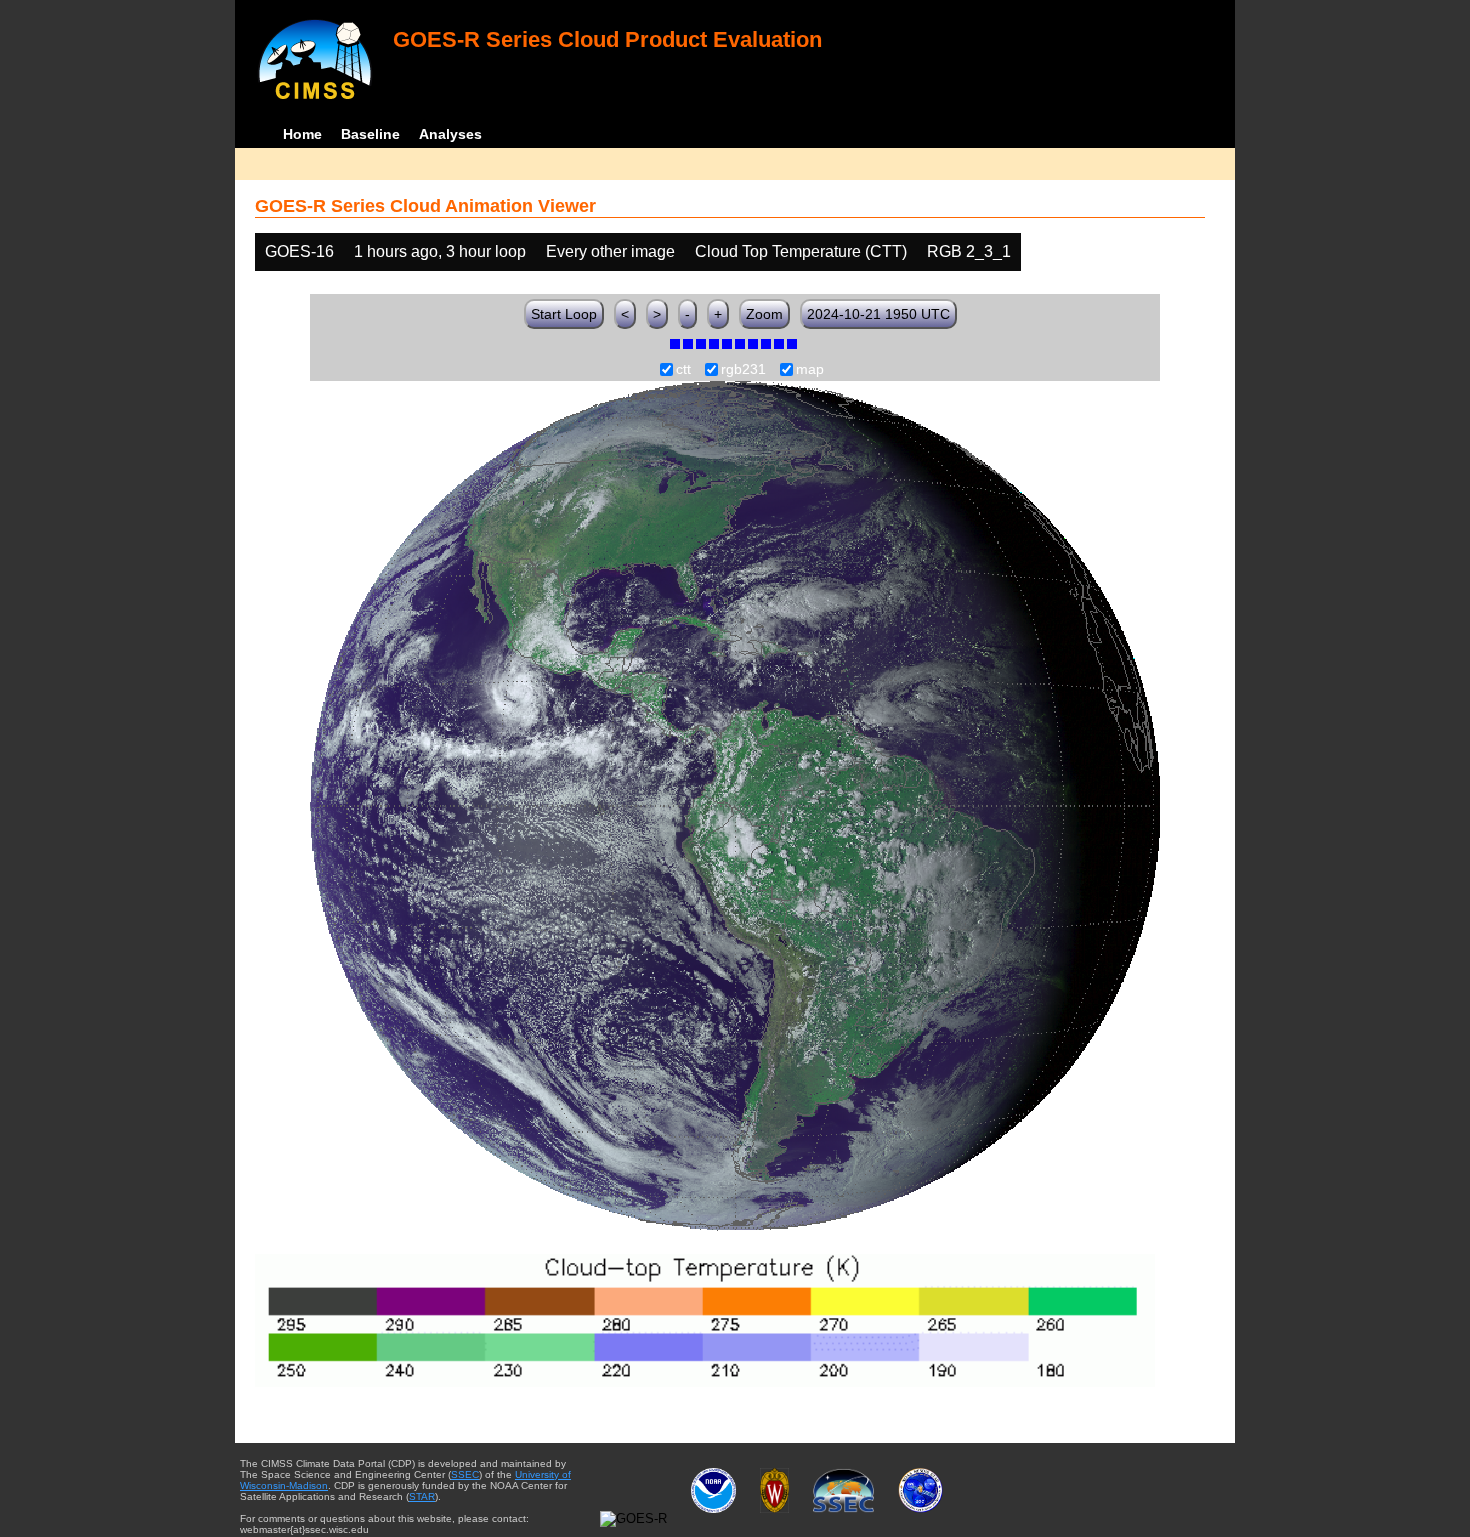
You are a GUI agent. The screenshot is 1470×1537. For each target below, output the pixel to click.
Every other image (610, 251)
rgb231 (743, 370)
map (810, 370)
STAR (422, 1496)
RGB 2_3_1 (969, 251)
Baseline (370, 134)
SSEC (465, 1474)
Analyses (450, 134)
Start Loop (564, 314)
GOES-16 (299, 251)
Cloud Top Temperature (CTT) (801, 251)
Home (302, 134)
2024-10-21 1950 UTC (878, 314)
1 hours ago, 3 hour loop (440, 251)
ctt (683, 370)
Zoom (764, 314)
